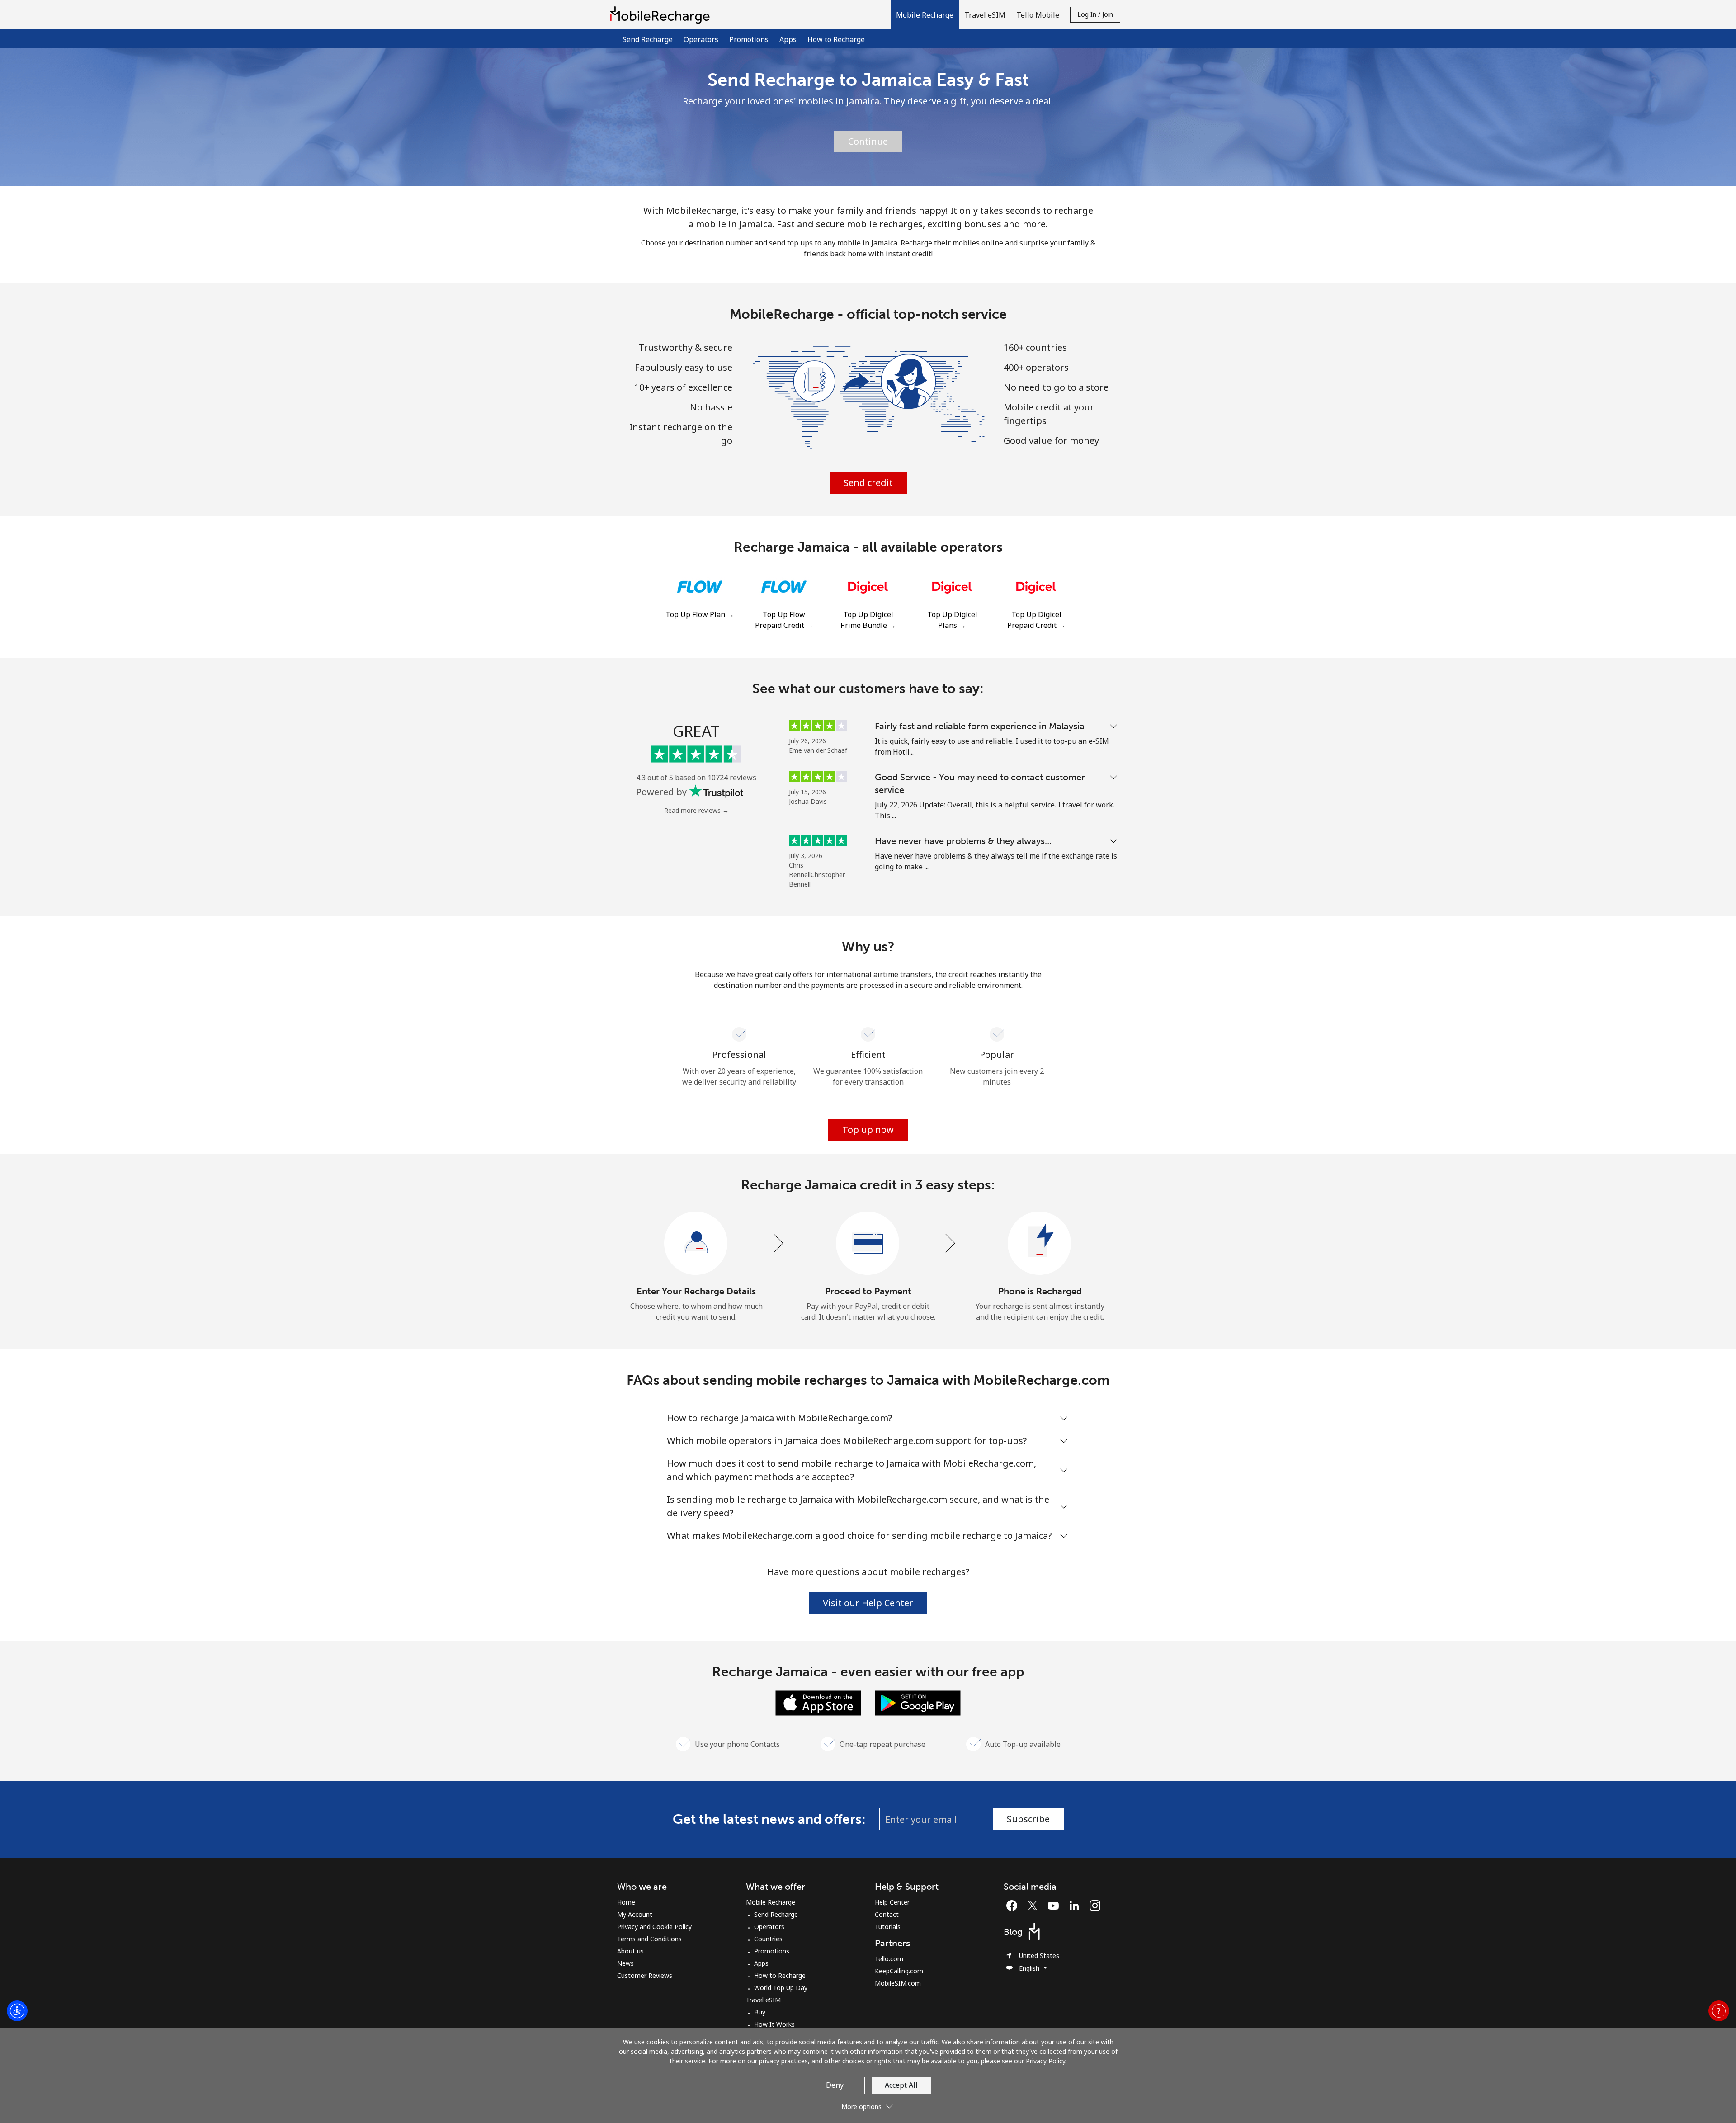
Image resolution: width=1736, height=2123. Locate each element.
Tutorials (888, 1927)
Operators (701, 39)
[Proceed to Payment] (868, 1244)
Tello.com (889, 1959)
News (625, 1963)
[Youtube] (1056, 1906)
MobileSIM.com (898, 1983)
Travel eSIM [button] (985, 15)
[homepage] (662, 15)
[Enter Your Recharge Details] (696, 1244)
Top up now (868, 1130)
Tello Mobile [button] (1038, 15)
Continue (868, 141)
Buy (760, 2012)
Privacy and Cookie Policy (654, 1927)
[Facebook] (1014, 1906)
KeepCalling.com (899, 1971)
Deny (835, 2085)
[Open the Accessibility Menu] (17, 2011)
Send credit (868, 483)
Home (626, 1902)
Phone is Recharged (1040, 1291)
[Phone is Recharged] (1040, 1244)
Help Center (892, 1902)
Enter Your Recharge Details (696, 1291)
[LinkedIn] (1076, 1906)
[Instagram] (1095, 1906)
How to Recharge (836, 39)
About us (630, 1951)
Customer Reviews (645, 1975)
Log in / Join (1095, 14)
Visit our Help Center (868, 1603)
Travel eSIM (763, 2000)
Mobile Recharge (771, 1902)
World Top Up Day (781, 1988)
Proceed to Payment (868, 1291)
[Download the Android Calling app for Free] (918, 1702)
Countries (768, 1939)
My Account (635, 1914)
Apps (788, 39)
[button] (925, 15)
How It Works (774, 2024)
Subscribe (1028, 1819)
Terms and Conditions (649, 1939)
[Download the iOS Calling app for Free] (818, 1702)
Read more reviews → (696, 810)
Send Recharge (648, 39)
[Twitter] (1035, 1906)
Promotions (749, 39)
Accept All (901, 2085)
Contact (887, 1914)
